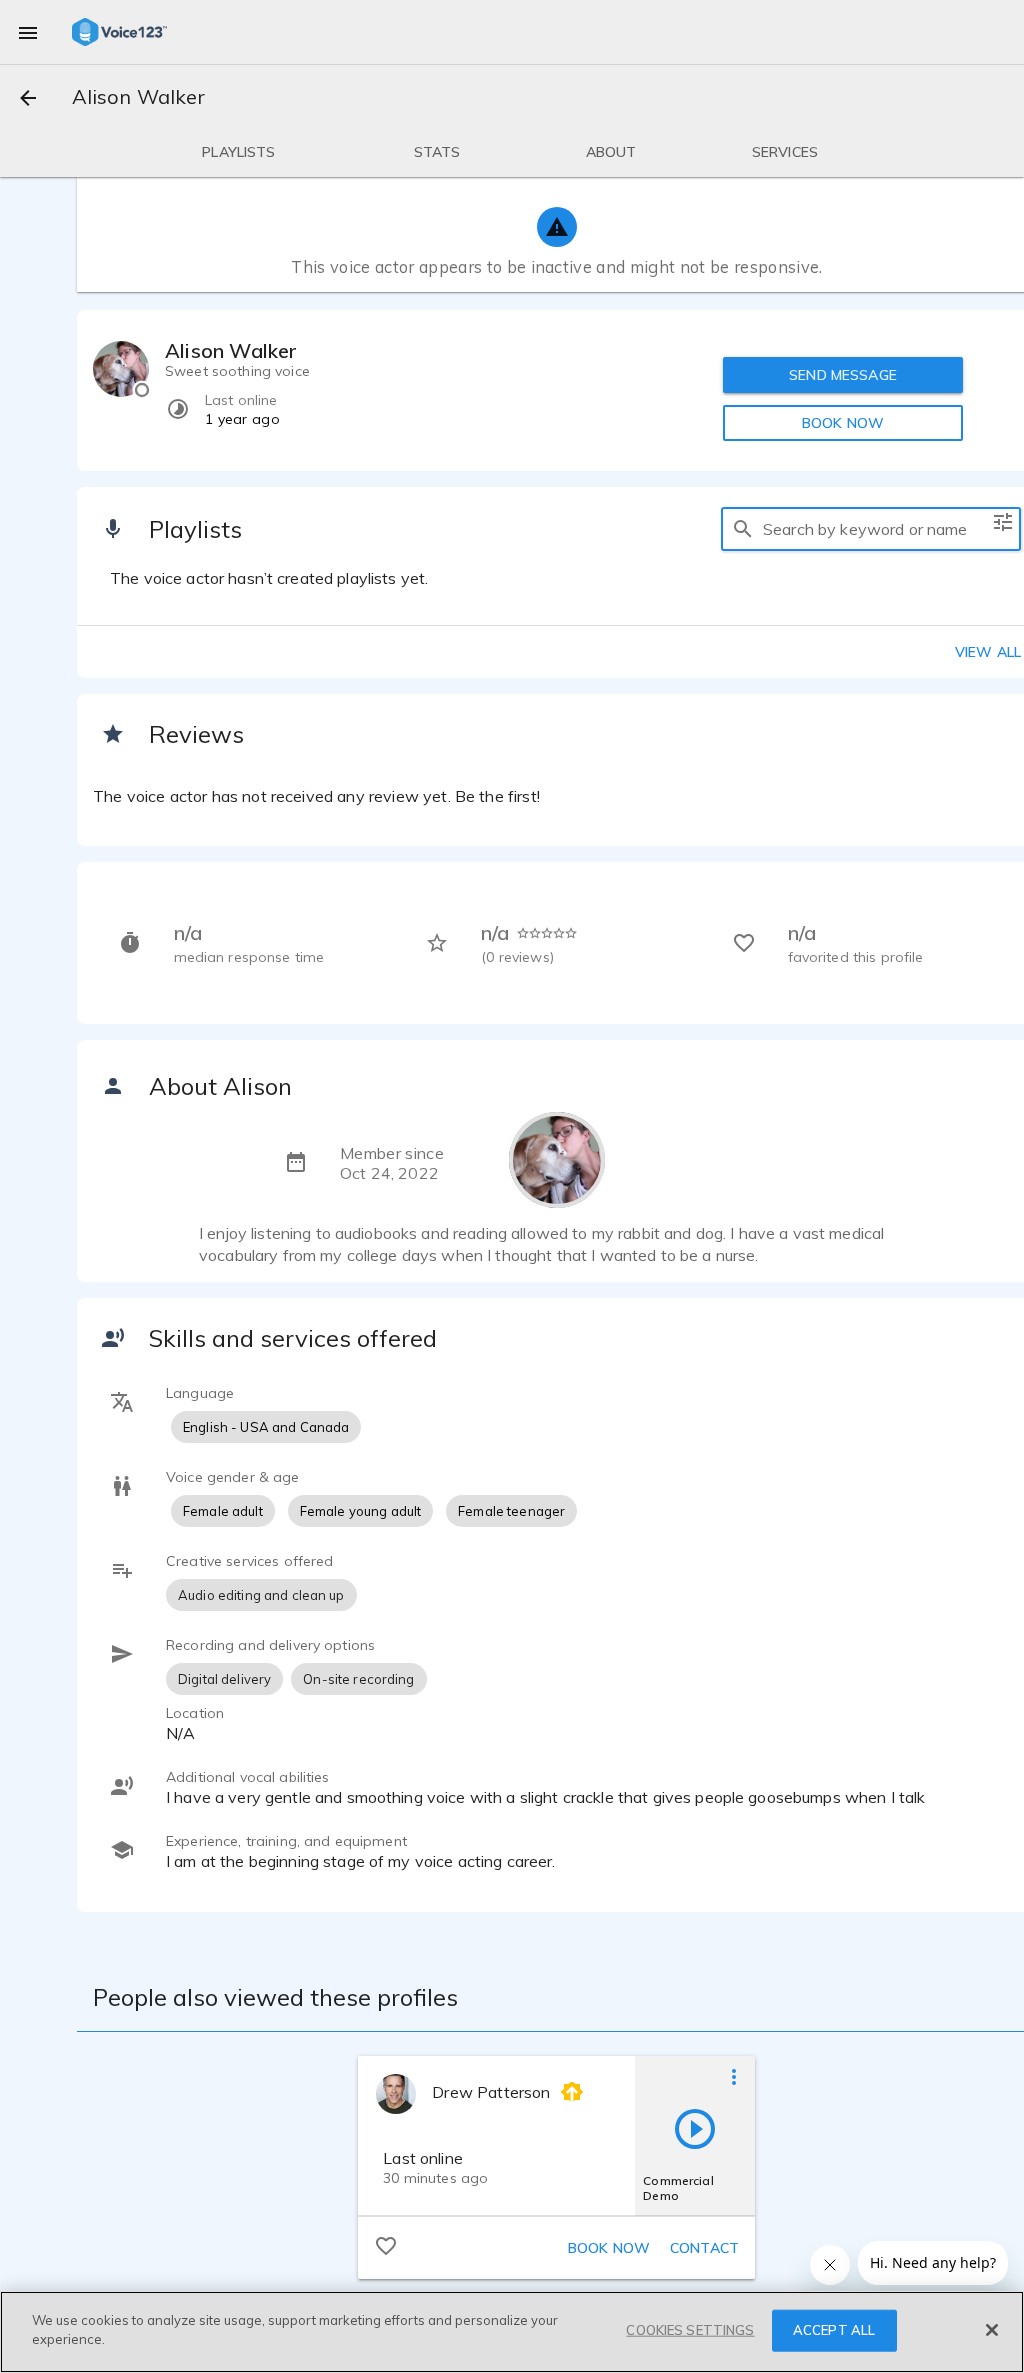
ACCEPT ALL (834, 2330)
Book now (609, 2248)
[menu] (28, 32)
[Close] (992, 2330)
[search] (743, 529)
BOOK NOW (843, 423)
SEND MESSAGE (843, 375)
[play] (695, 2128)
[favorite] (386, 2245)
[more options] (734, 2076)
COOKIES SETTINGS (690, 2330)
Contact (704, 2248)
